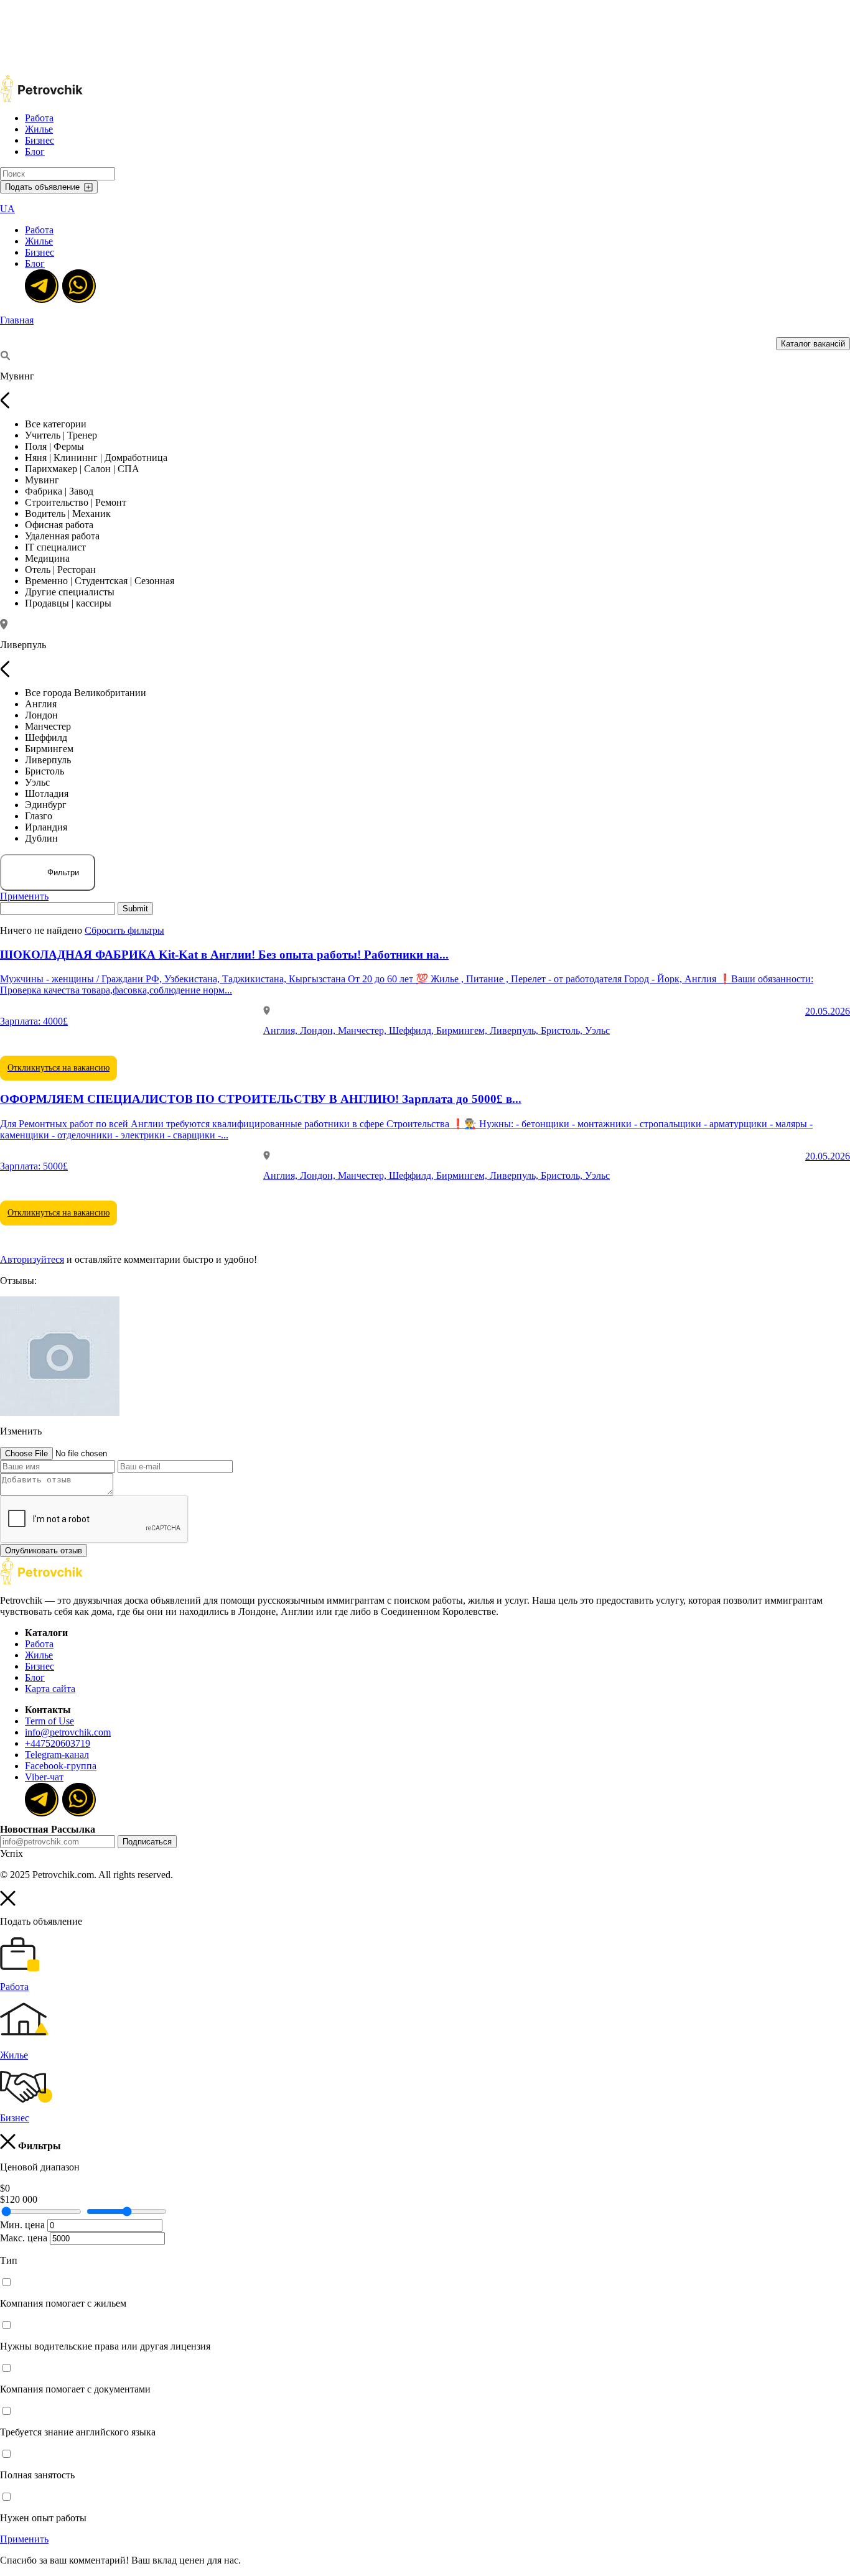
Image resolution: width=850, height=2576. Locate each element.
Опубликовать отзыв (44, 1551)
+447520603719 (58, 1743)
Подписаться (147, 1842)
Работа (39, 118)
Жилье (39, 129)
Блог (35, 151)
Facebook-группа (61, 1766)
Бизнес (40, 140)
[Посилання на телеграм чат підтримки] (40, 285)
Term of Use (49, 1721)
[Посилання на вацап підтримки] (78, 285)
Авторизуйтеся (32, 1259)
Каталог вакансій (813, 344)
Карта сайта (50, 1689)
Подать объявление (42, 187)
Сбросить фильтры (124, 930)
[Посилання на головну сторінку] (41, 1582)
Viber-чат (44, 1777)
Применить (24, 896)
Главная (17, 320)
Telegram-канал (57, 1755)
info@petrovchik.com (68, 1732)
